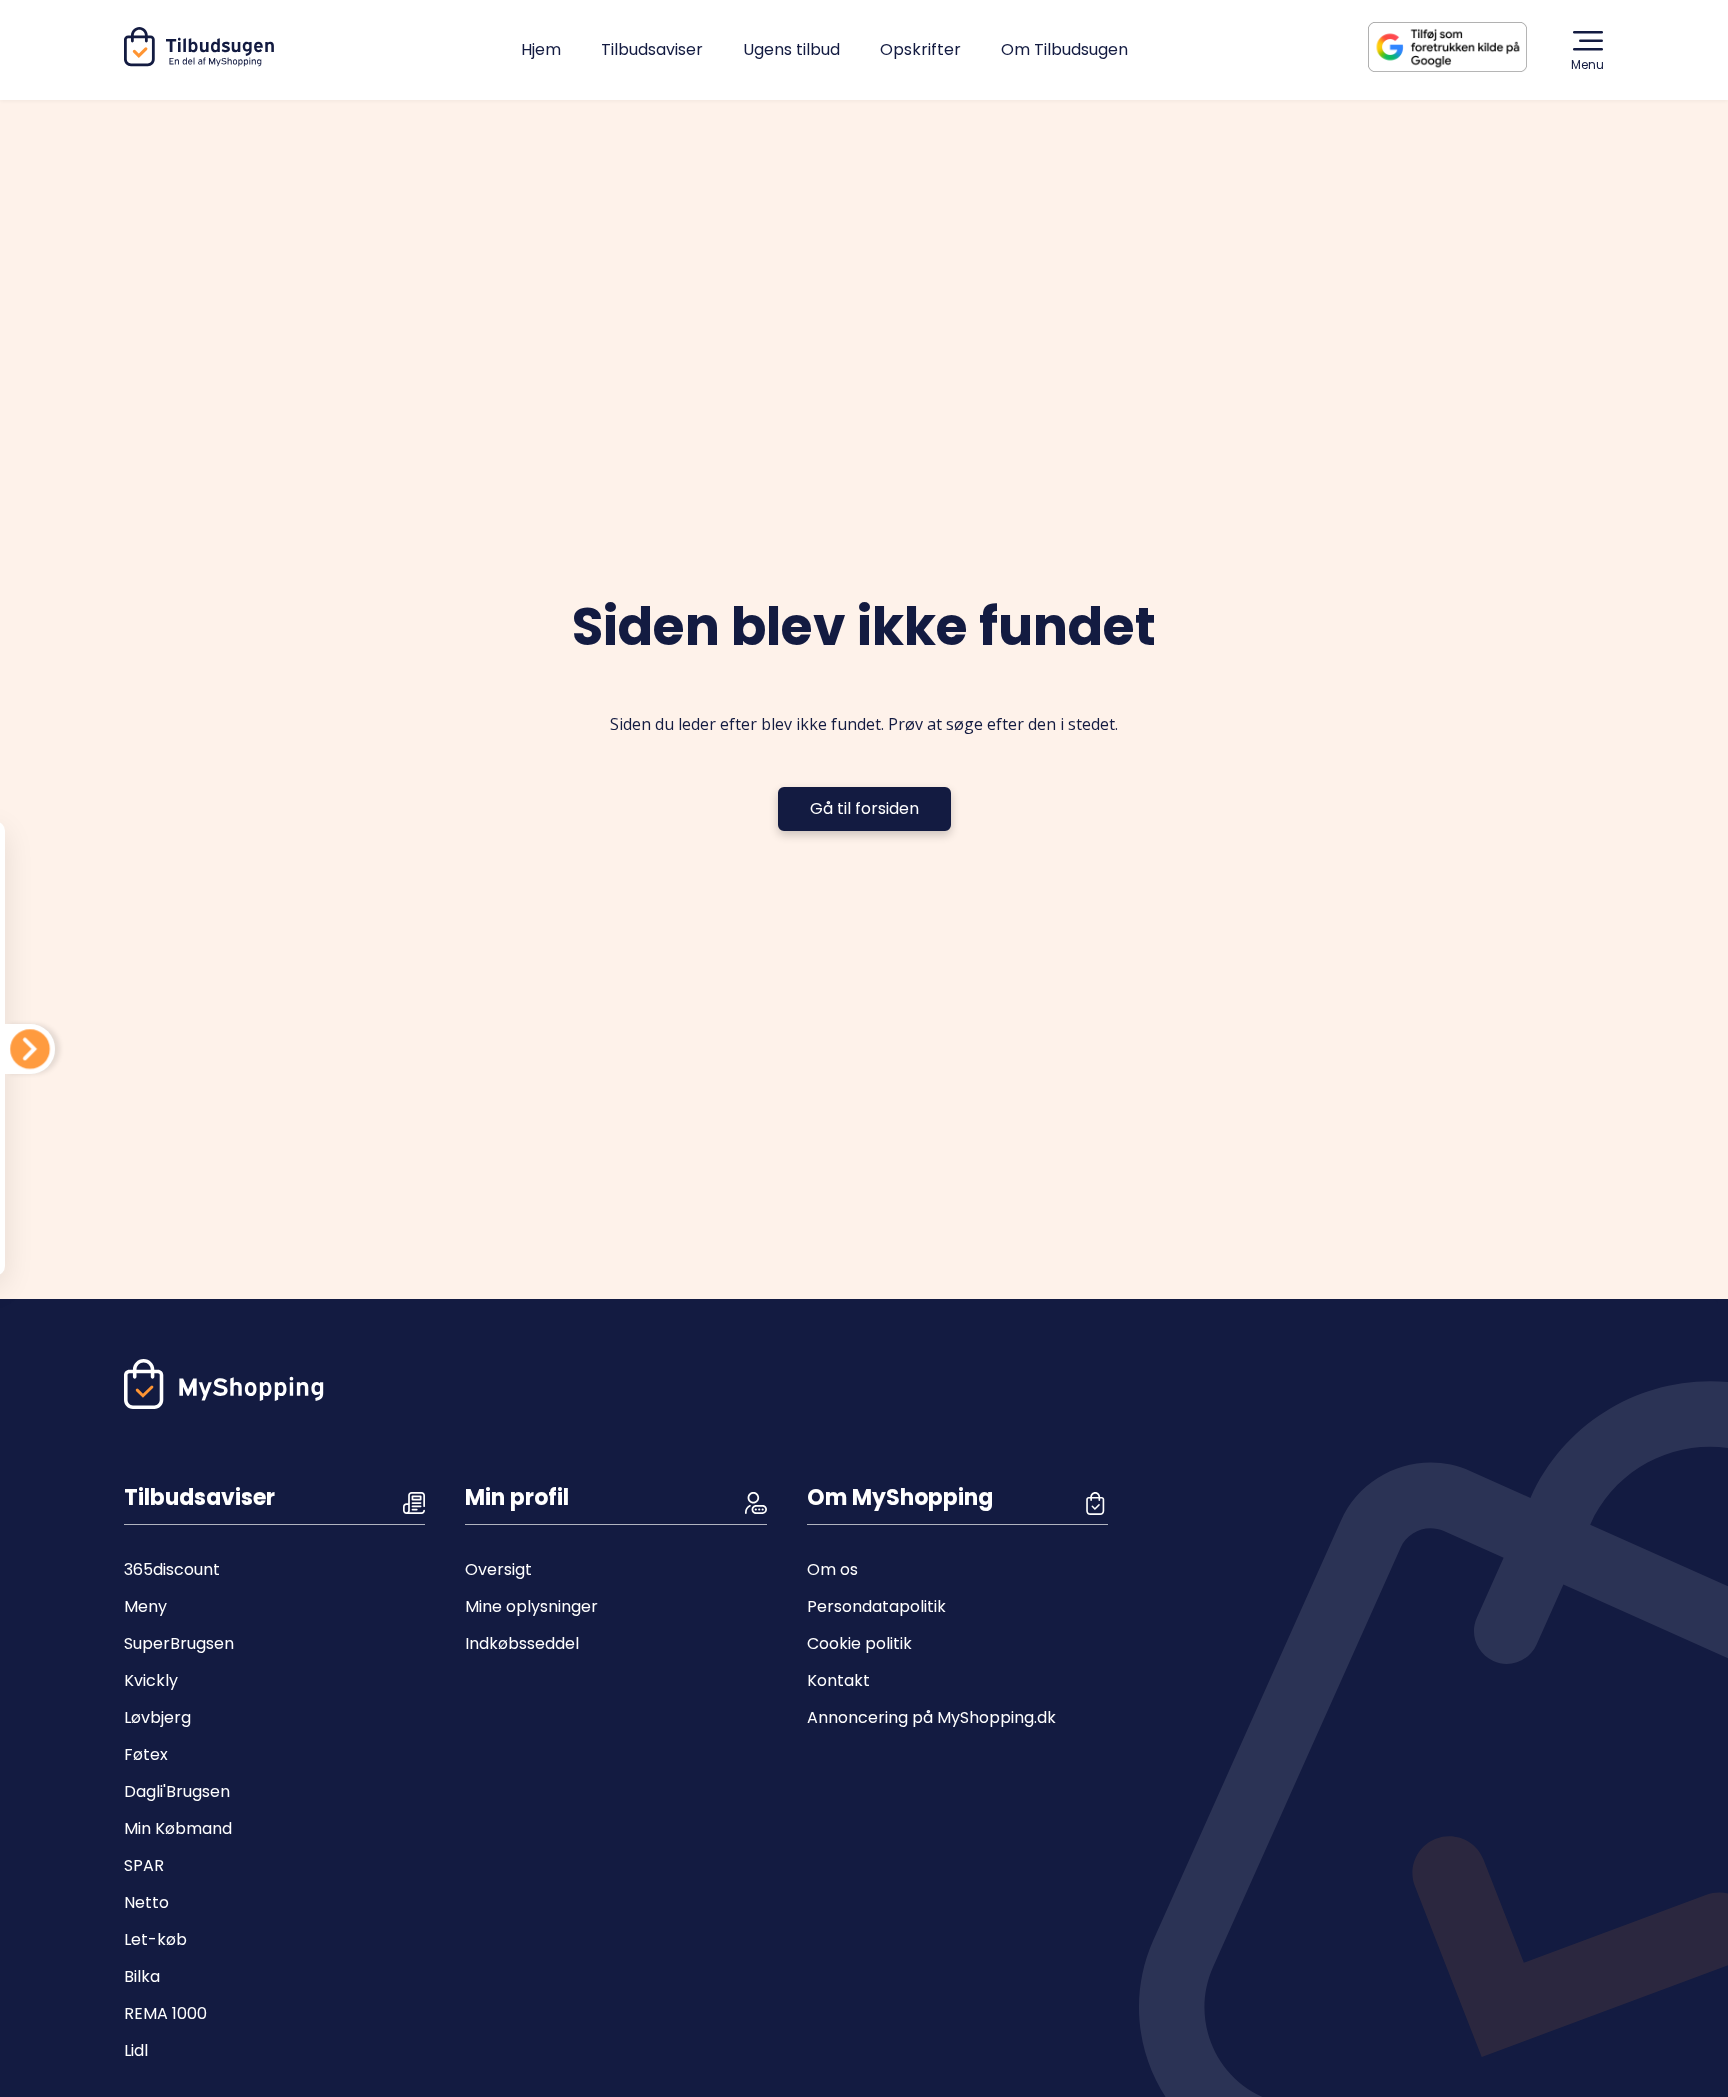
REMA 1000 (165, 2013)
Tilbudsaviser (652, 49)
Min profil (517, 1497)
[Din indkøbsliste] (30, 1049)
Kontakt (838, 1680)
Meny (145, 1606)
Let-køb (155, 1939)
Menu (1587, 64)
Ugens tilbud (791, 49)
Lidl (136, 2050)
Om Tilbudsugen (1064, 49)
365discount (172, 1569)
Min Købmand (178, 1828)
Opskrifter (920, 49)
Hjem (541, 49)
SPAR (144, 1865)
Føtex (146, 1754)
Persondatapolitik (876, 1606)
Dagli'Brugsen (177, 1791)
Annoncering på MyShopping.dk (931, 1717)
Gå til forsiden (864, 808)
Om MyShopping (900, 1497)
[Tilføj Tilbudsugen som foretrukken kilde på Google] (1463, 47)
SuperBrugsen (179, 1643)
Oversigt (498, 1569)
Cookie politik (859, 1643)
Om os (832, 1569)
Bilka (142, 1976)
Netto (146, 1902)
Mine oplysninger (531, 1606)
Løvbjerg (157, 1717)
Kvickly (151, 1680)
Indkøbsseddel (522, 1643)
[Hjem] (203, 61)
